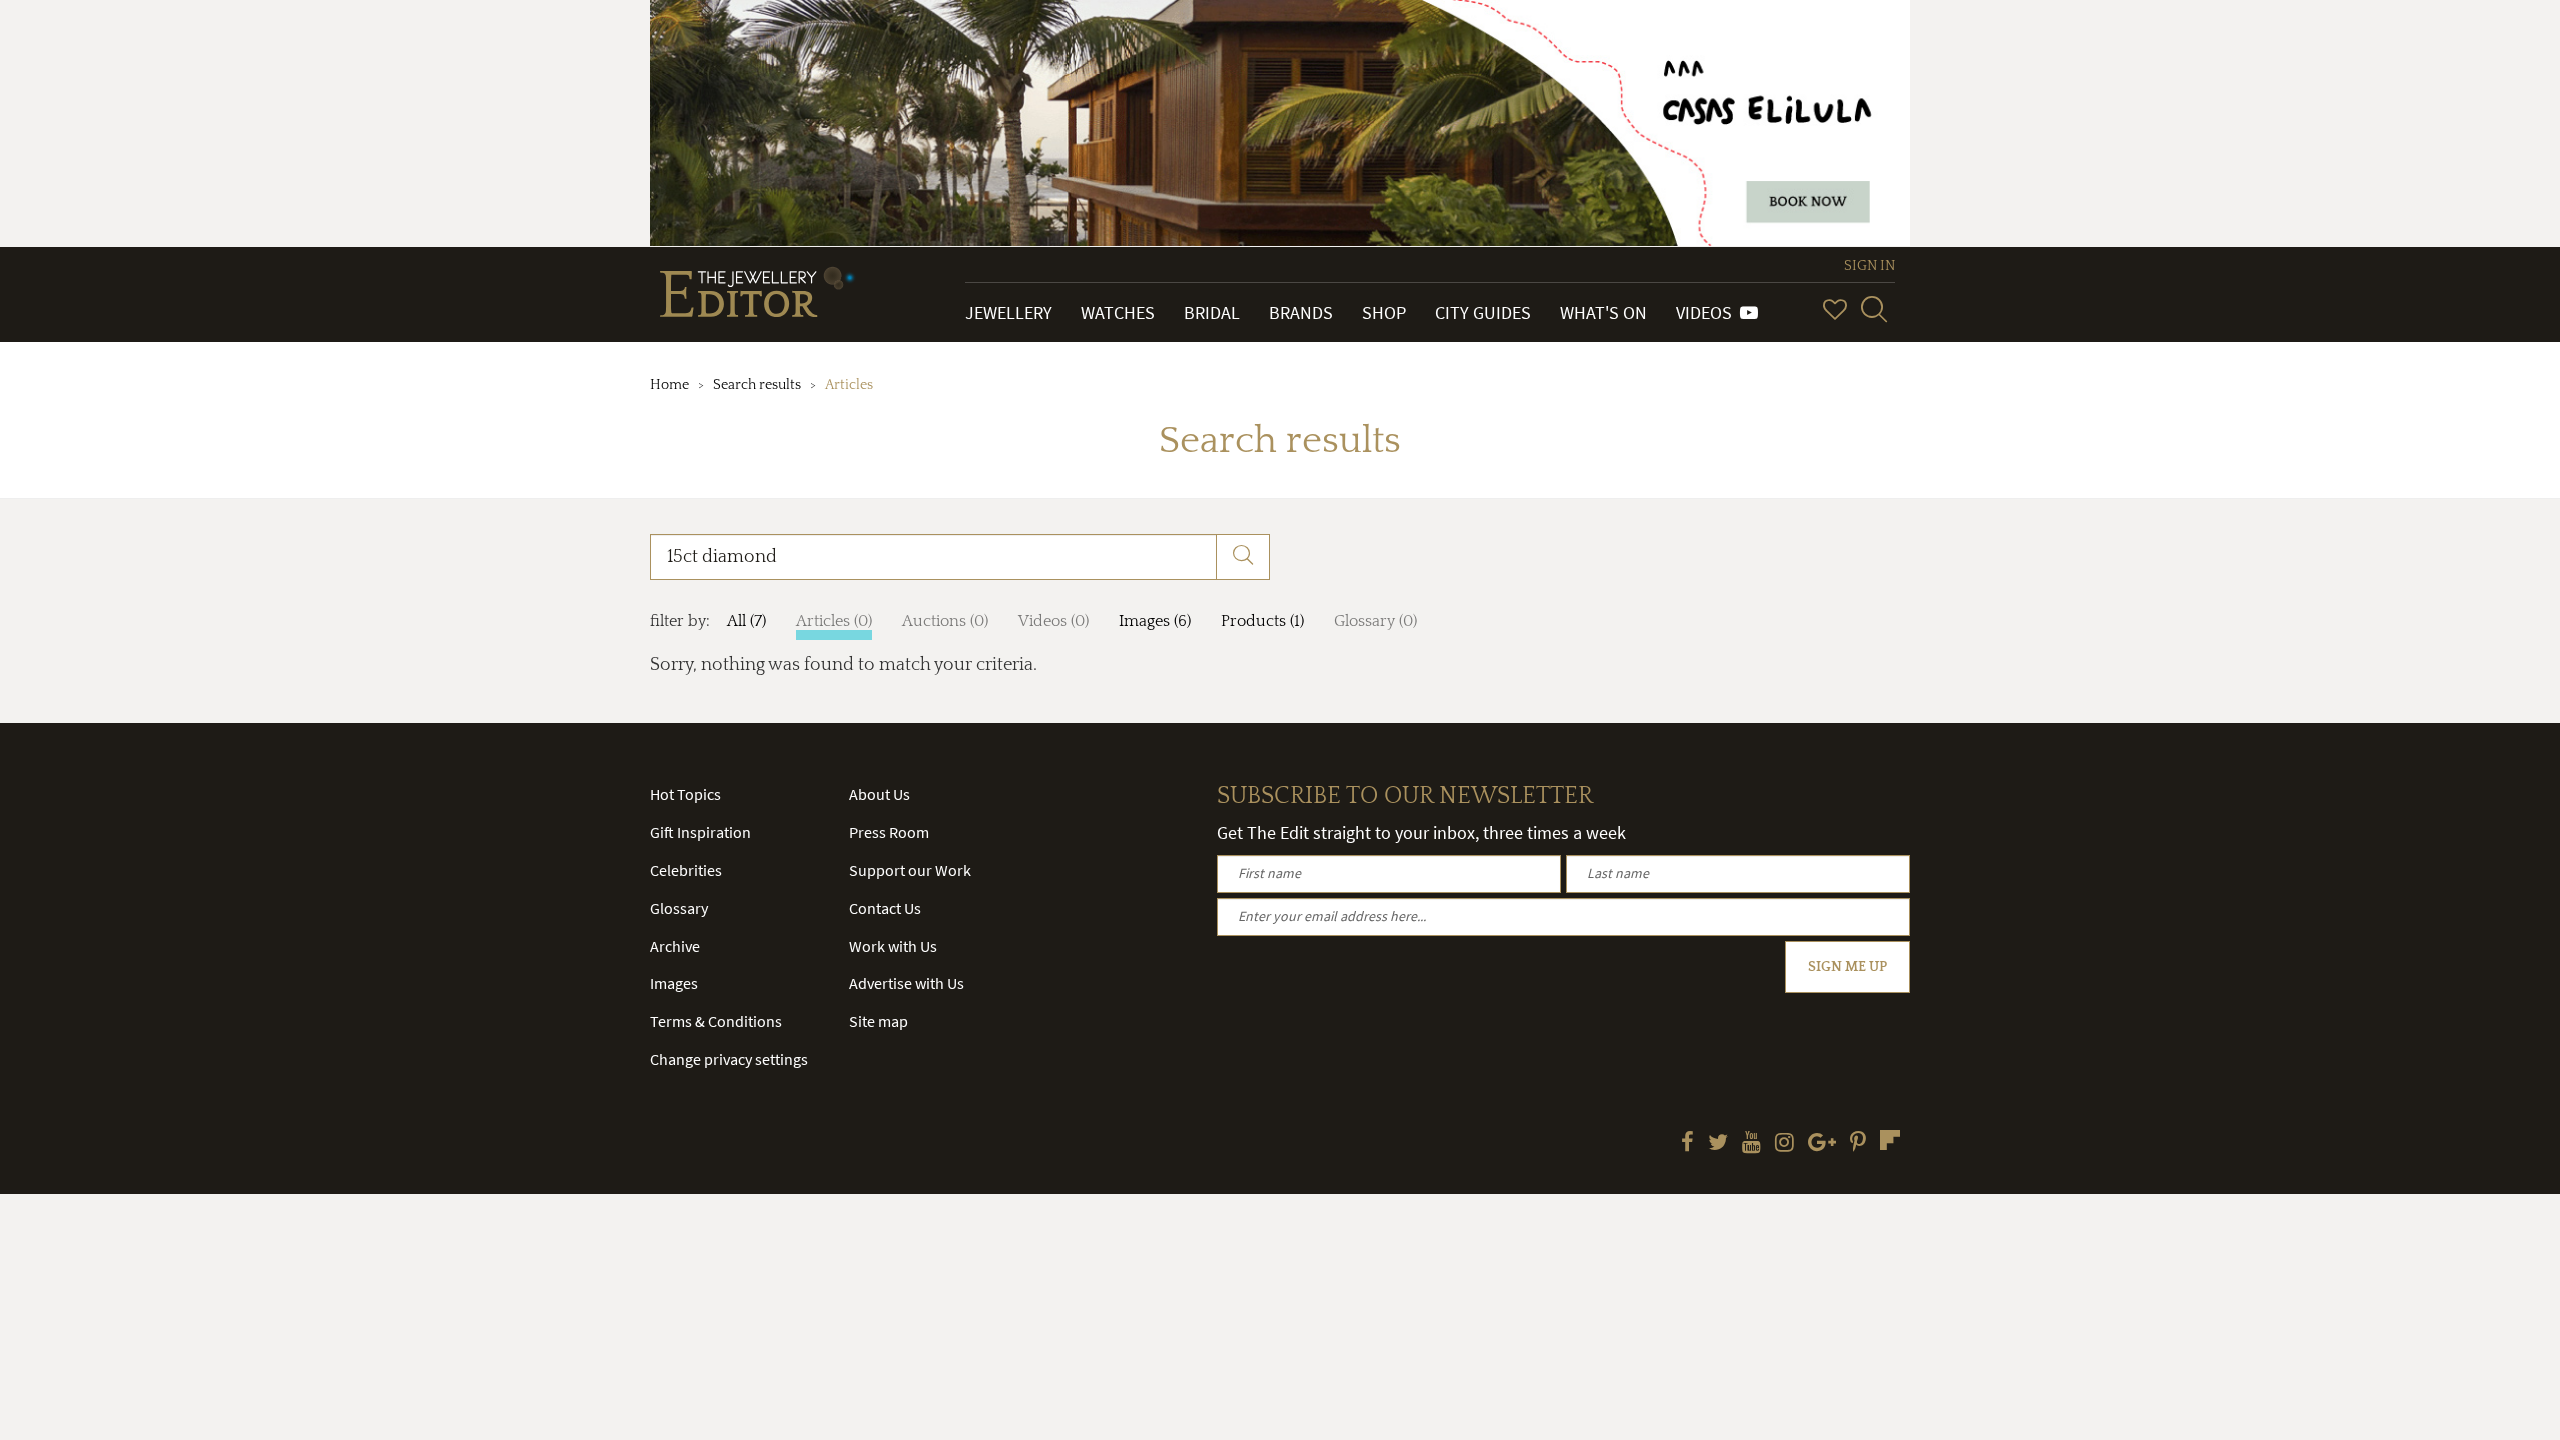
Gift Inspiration (700, 832)
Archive (675, 946)
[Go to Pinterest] (1858, 1144)
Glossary (679, 908)
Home (669, 385)
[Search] (1874, 309)
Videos (1708, 312)
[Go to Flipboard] (1890, 1140)
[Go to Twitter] (1718, 1144)
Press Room (889, 832)
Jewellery (1008, 312)
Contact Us (885, 908)
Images (674, 983)
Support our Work (910, 870)
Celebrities (686, 870)
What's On (1603, 312)
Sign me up (1847, 967)
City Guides (1483, 312)
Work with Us (893, 946)
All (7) (746, 621)
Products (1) (1262, 621)
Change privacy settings (729, 1059)
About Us (879, 794)
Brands (1301, 312)
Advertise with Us (906, 983)
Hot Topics (685, 794)
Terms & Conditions (716, 1021)
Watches (1118, 312)
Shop (1384, 312)
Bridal (1212, 312)
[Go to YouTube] (1751, 1144)
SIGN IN (1869, 266)
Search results (757, 385)
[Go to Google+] (1822, 1144)
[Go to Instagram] (1784, 1144)
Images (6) (1155, 621)
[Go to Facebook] (1687, 1144)
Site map (878, 1021)
